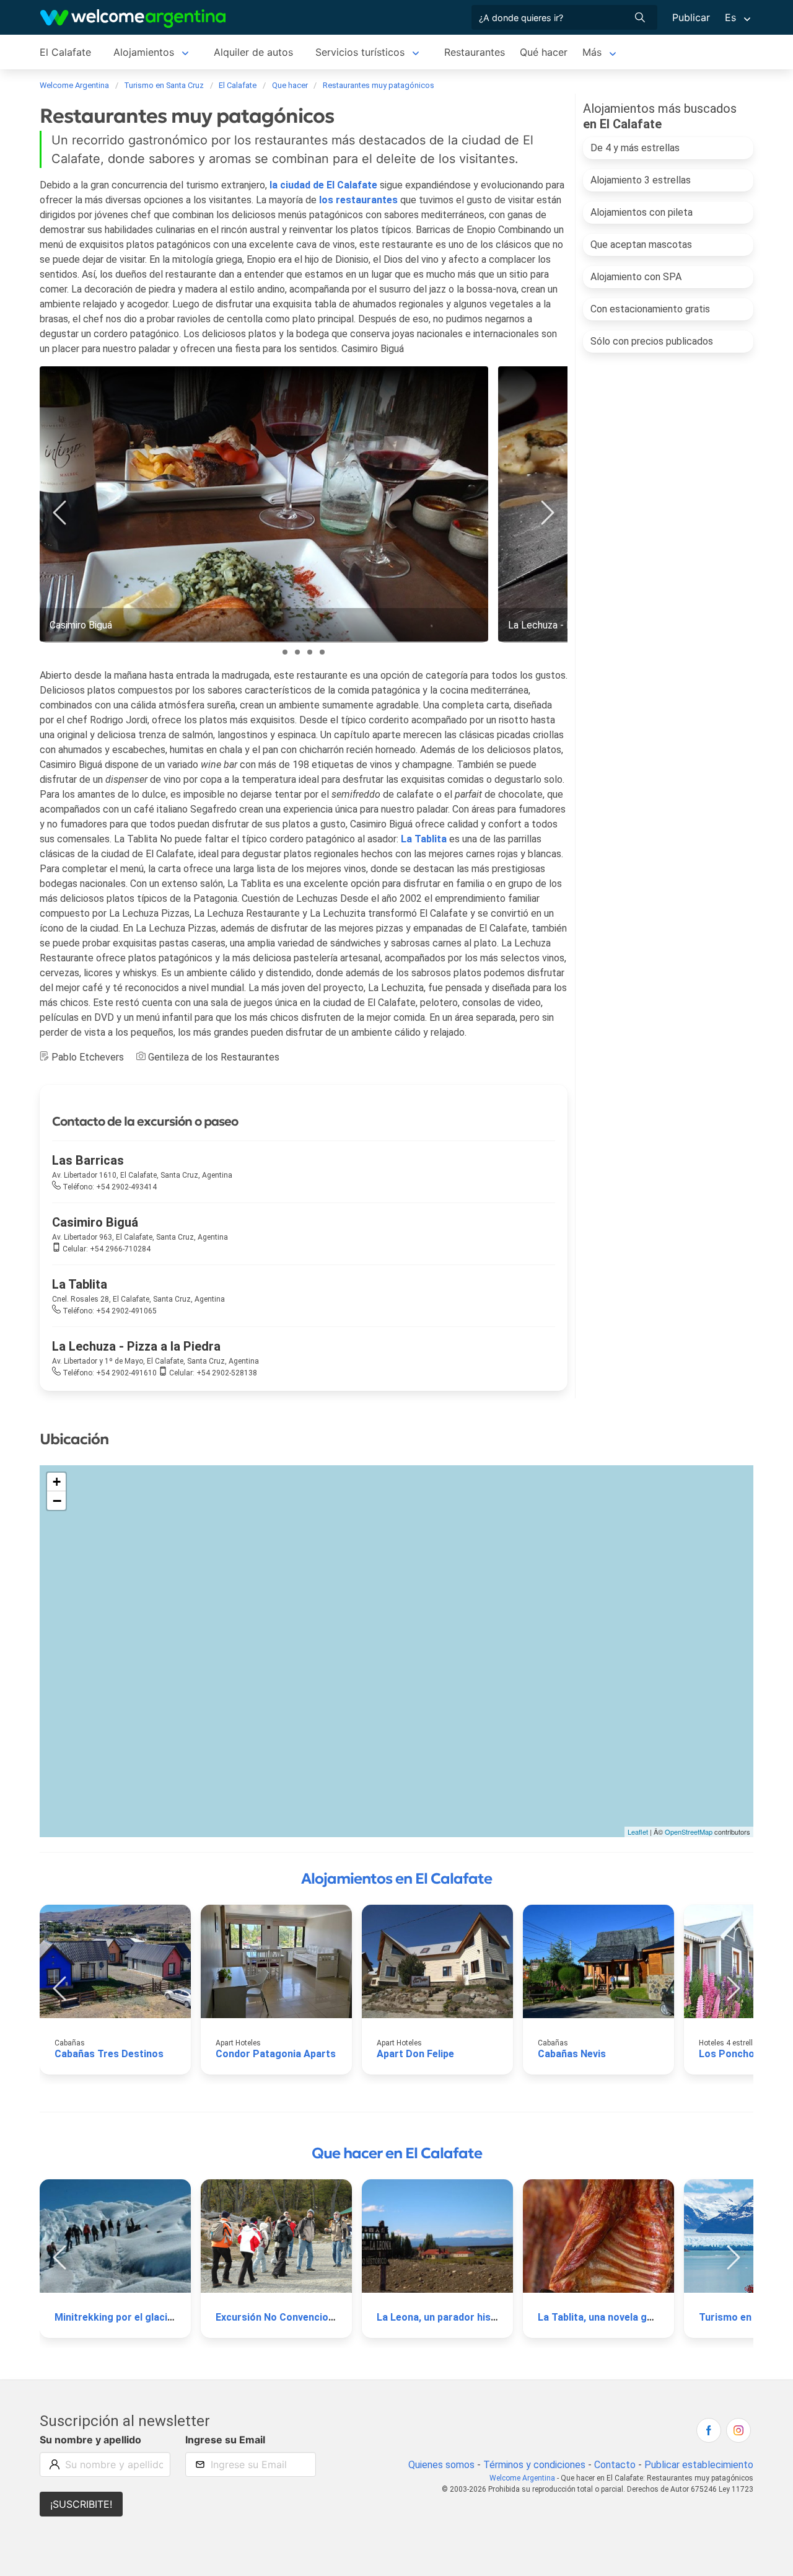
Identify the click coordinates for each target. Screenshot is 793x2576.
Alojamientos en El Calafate (396, 1879)
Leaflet (638, 1832)
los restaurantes (358, 200)
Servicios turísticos (360, 52)
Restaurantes (475, 52)
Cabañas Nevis (572, 2054)
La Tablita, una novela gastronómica (622, 2317)
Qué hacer (544, 52)
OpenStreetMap (689, 1832)
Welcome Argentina (522, 2478)
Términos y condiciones (534, 2465)
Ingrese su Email (225, 2440)
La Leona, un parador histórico (448, 2317)
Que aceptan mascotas (641, 245)
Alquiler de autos (253, 52)
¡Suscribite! (81, 2504)
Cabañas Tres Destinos (109, 2054)
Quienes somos (441, 2465)
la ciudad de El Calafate (323, 185)
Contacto (615, 2465)
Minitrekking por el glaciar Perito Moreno (151, 2317)
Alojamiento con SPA (636, 277)
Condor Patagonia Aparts (276, 2054)
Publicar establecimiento (699, 2465)
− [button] (57, 1501)
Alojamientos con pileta (642, 212)
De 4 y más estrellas (635, 148)
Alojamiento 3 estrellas (641, 180)
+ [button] (57, 1482)
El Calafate (65, 52)
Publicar (691, 17)
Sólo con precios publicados (652, 341)
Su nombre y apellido (90, 2440)
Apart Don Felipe (415, 2054)
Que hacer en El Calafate (397, 2153)
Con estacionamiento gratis (650, 309)
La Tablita (424, 839)
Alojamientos (144, 52)
